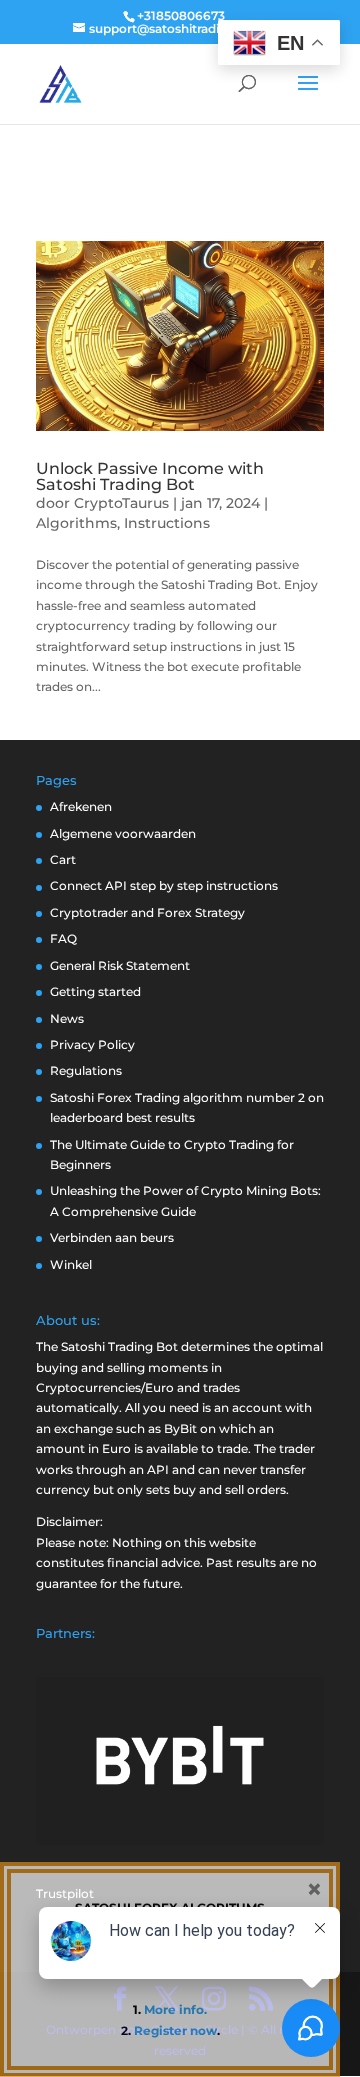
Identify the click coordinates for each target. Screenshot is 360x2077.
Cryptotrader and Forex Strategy (147, 912)
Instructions (167, 523)
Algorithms (76, 523)
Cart (63, 859)
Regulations (86, 1070)
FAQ (63, 938)
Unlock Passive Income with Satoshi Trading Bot (150, 476)
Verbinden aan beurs (112, 1237)
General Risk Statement (120, 965)
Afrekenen (81, 806)
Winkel (71, 1264)
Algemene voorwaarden (123, 833)
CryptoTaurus (121, 503)
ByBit (180, 1428)
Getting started (95, 991)
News (67, 1018)
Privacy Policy (92, 1044)
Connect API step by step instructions (164, 885)
